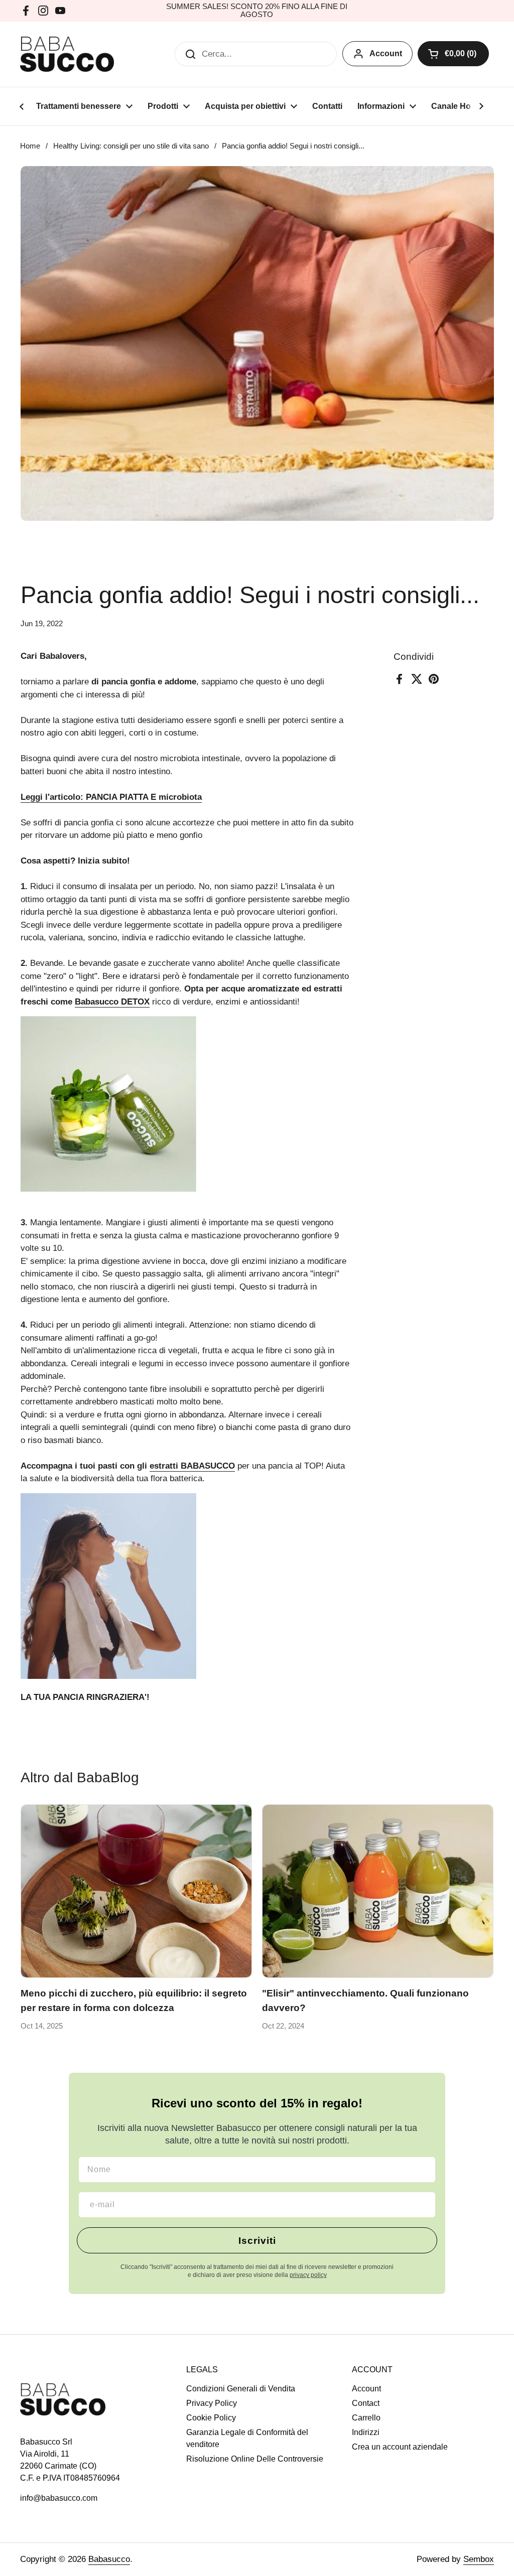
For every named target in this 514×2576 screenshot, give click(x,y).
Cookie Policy (211, 2418)
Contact (366, 2403)
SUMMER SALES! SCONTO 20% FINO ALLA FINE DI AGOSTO (257, 11)
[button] (453, 54)
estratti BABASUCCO (192, 1466)
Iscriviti (257, 2241)
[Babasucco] (67, 54)
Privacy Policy (212, 2403)
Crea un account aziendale (400, 2447)
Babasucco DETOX (112, 1002)
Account (386, 53)
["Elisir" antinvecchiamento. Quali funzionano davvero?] (378, 1891)
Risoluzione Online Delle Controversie (255, 2459)
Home (30, 146)
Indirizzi (366, 2432)
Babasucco (109, 2559)
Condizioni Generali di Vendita (241, 2389)
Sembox (479, 2559)
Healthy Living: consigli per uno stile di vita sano (131, 146)
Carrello (366, 2418)
